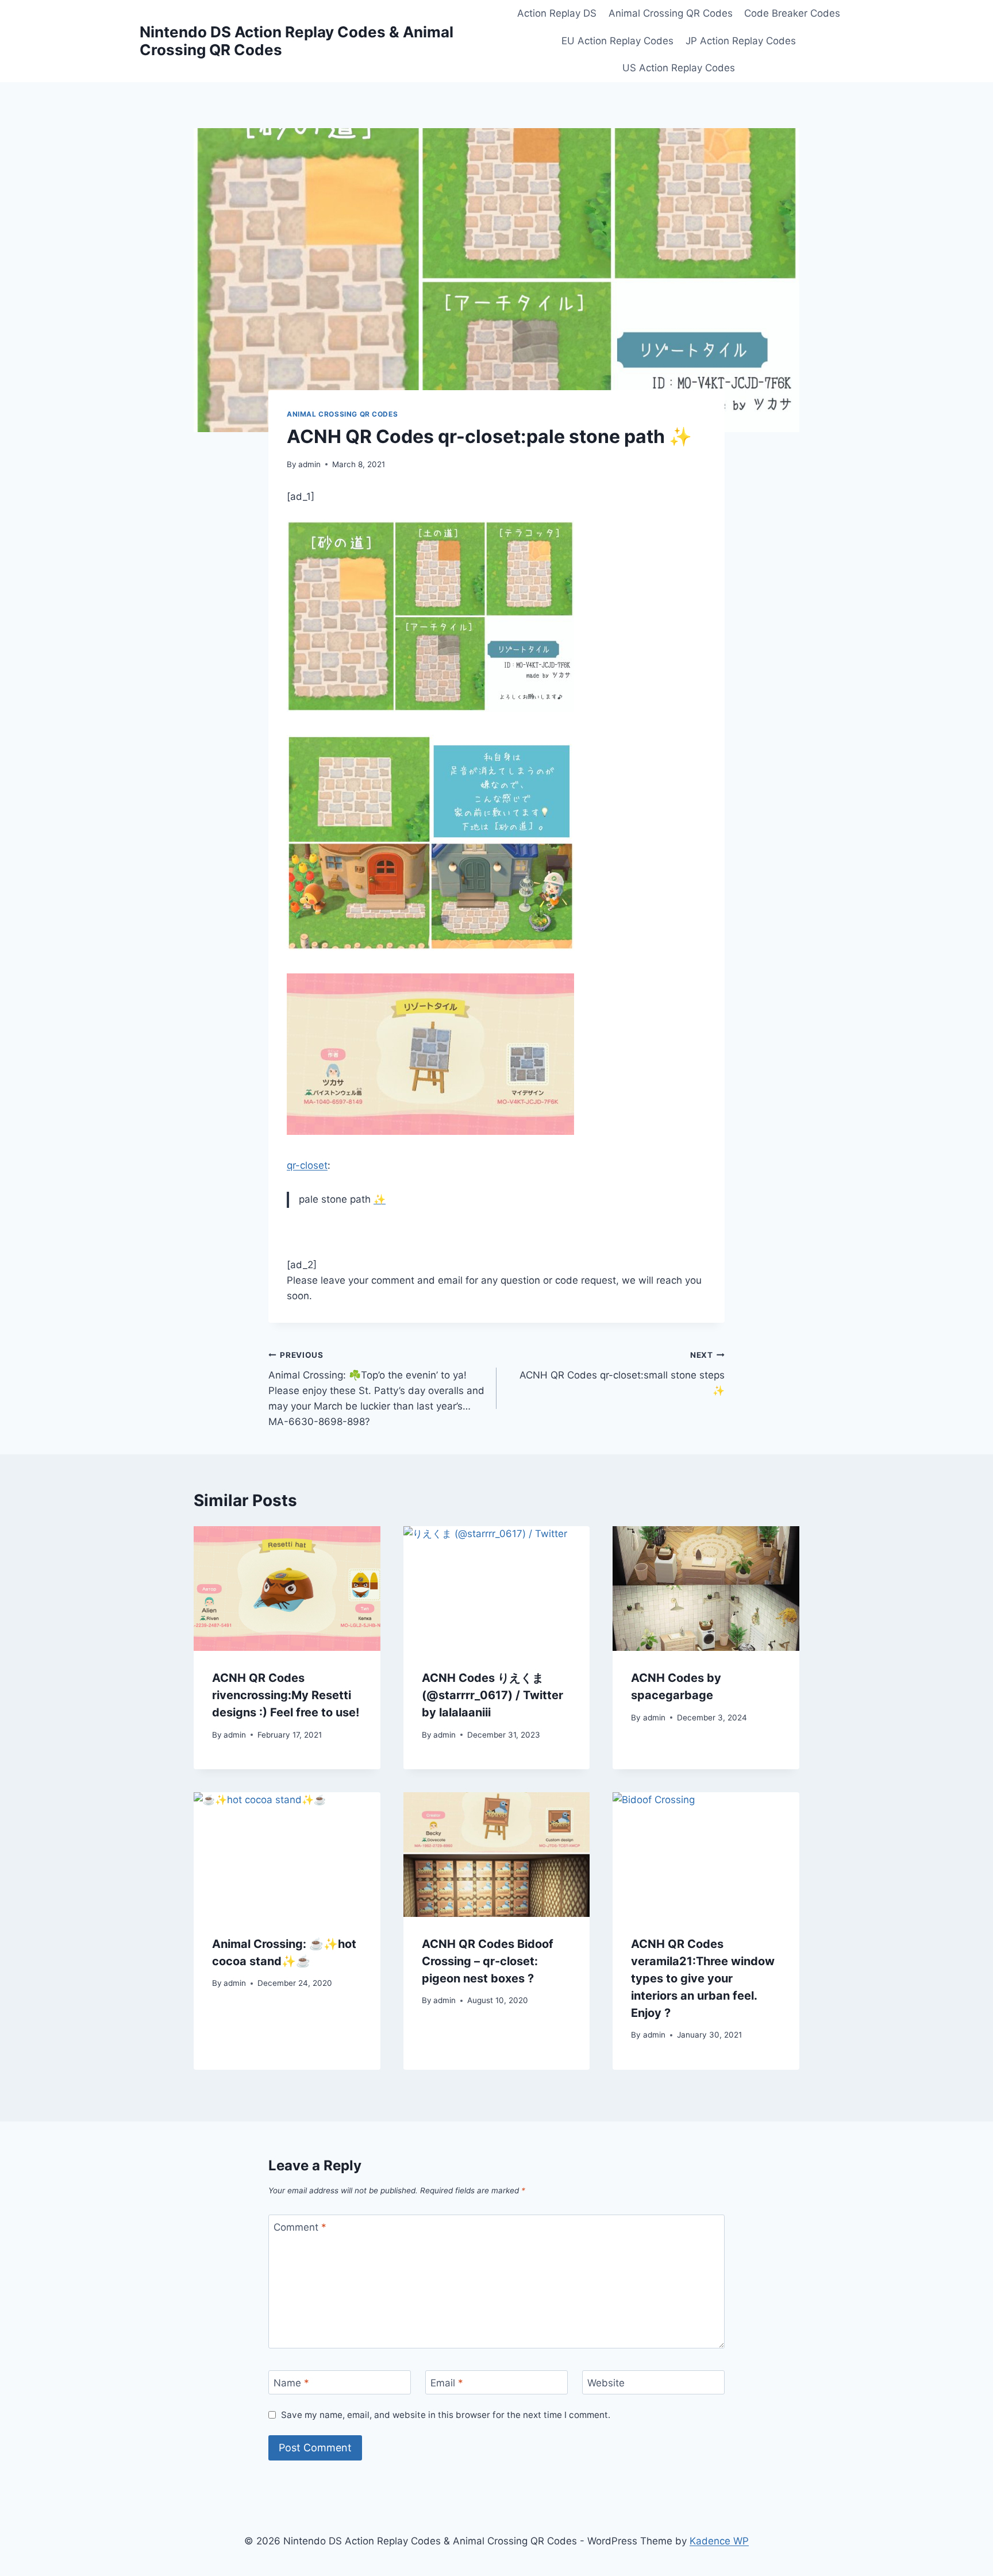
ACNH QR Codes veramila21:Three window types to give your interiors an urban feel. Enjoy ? (703, 1978)
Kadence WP (719, 2541)
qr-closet (307, 1165)
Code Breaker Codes (792, 13)
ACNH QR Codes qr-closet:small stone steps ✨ (622, 1373)
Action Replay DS (557, 13)
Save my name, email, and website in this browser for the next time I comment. (446, 2415)
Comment (300, 2227)
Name (291, 2383)
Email (447, 2383)
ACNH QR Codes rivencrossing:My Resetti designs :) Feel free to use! (286, 1695)
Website (606, 2383)
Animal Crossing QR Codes (671, 13)
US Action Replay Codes (679, 68)
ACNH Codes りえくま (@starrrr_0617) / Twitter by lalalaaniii (492, 1695)
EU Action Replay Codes (617, 41)
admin (309, 464)
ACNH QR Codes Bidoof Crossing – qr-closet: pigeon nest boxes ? (488, 1961)
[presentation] (287, 1588)
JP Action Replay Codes (741, 41)
